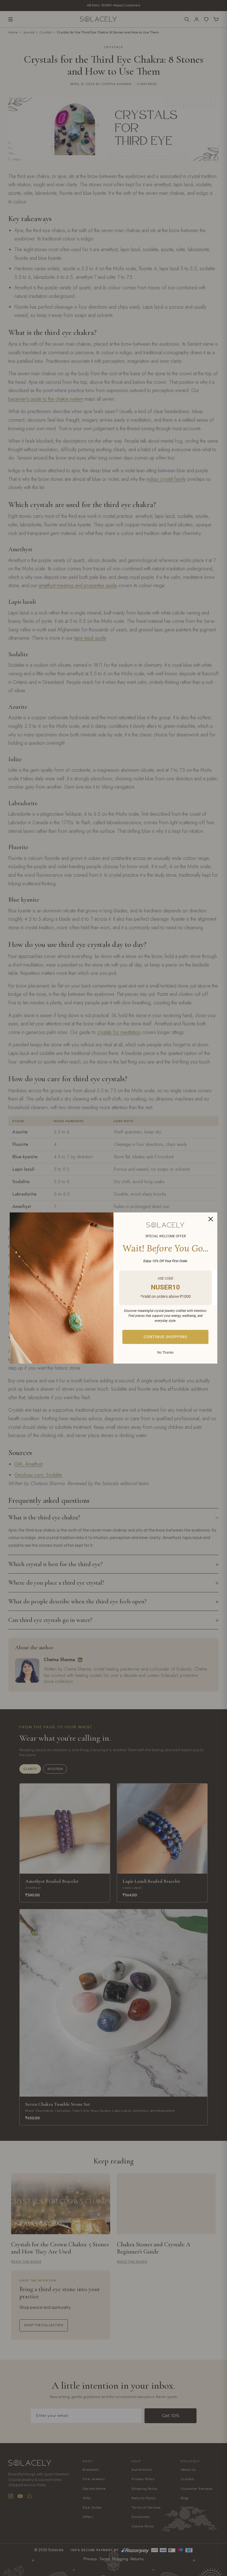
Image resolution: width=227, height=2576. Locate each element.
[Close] (211, 1219)
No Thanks (165, 1353)
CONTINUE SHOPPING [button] (166, 1337)
